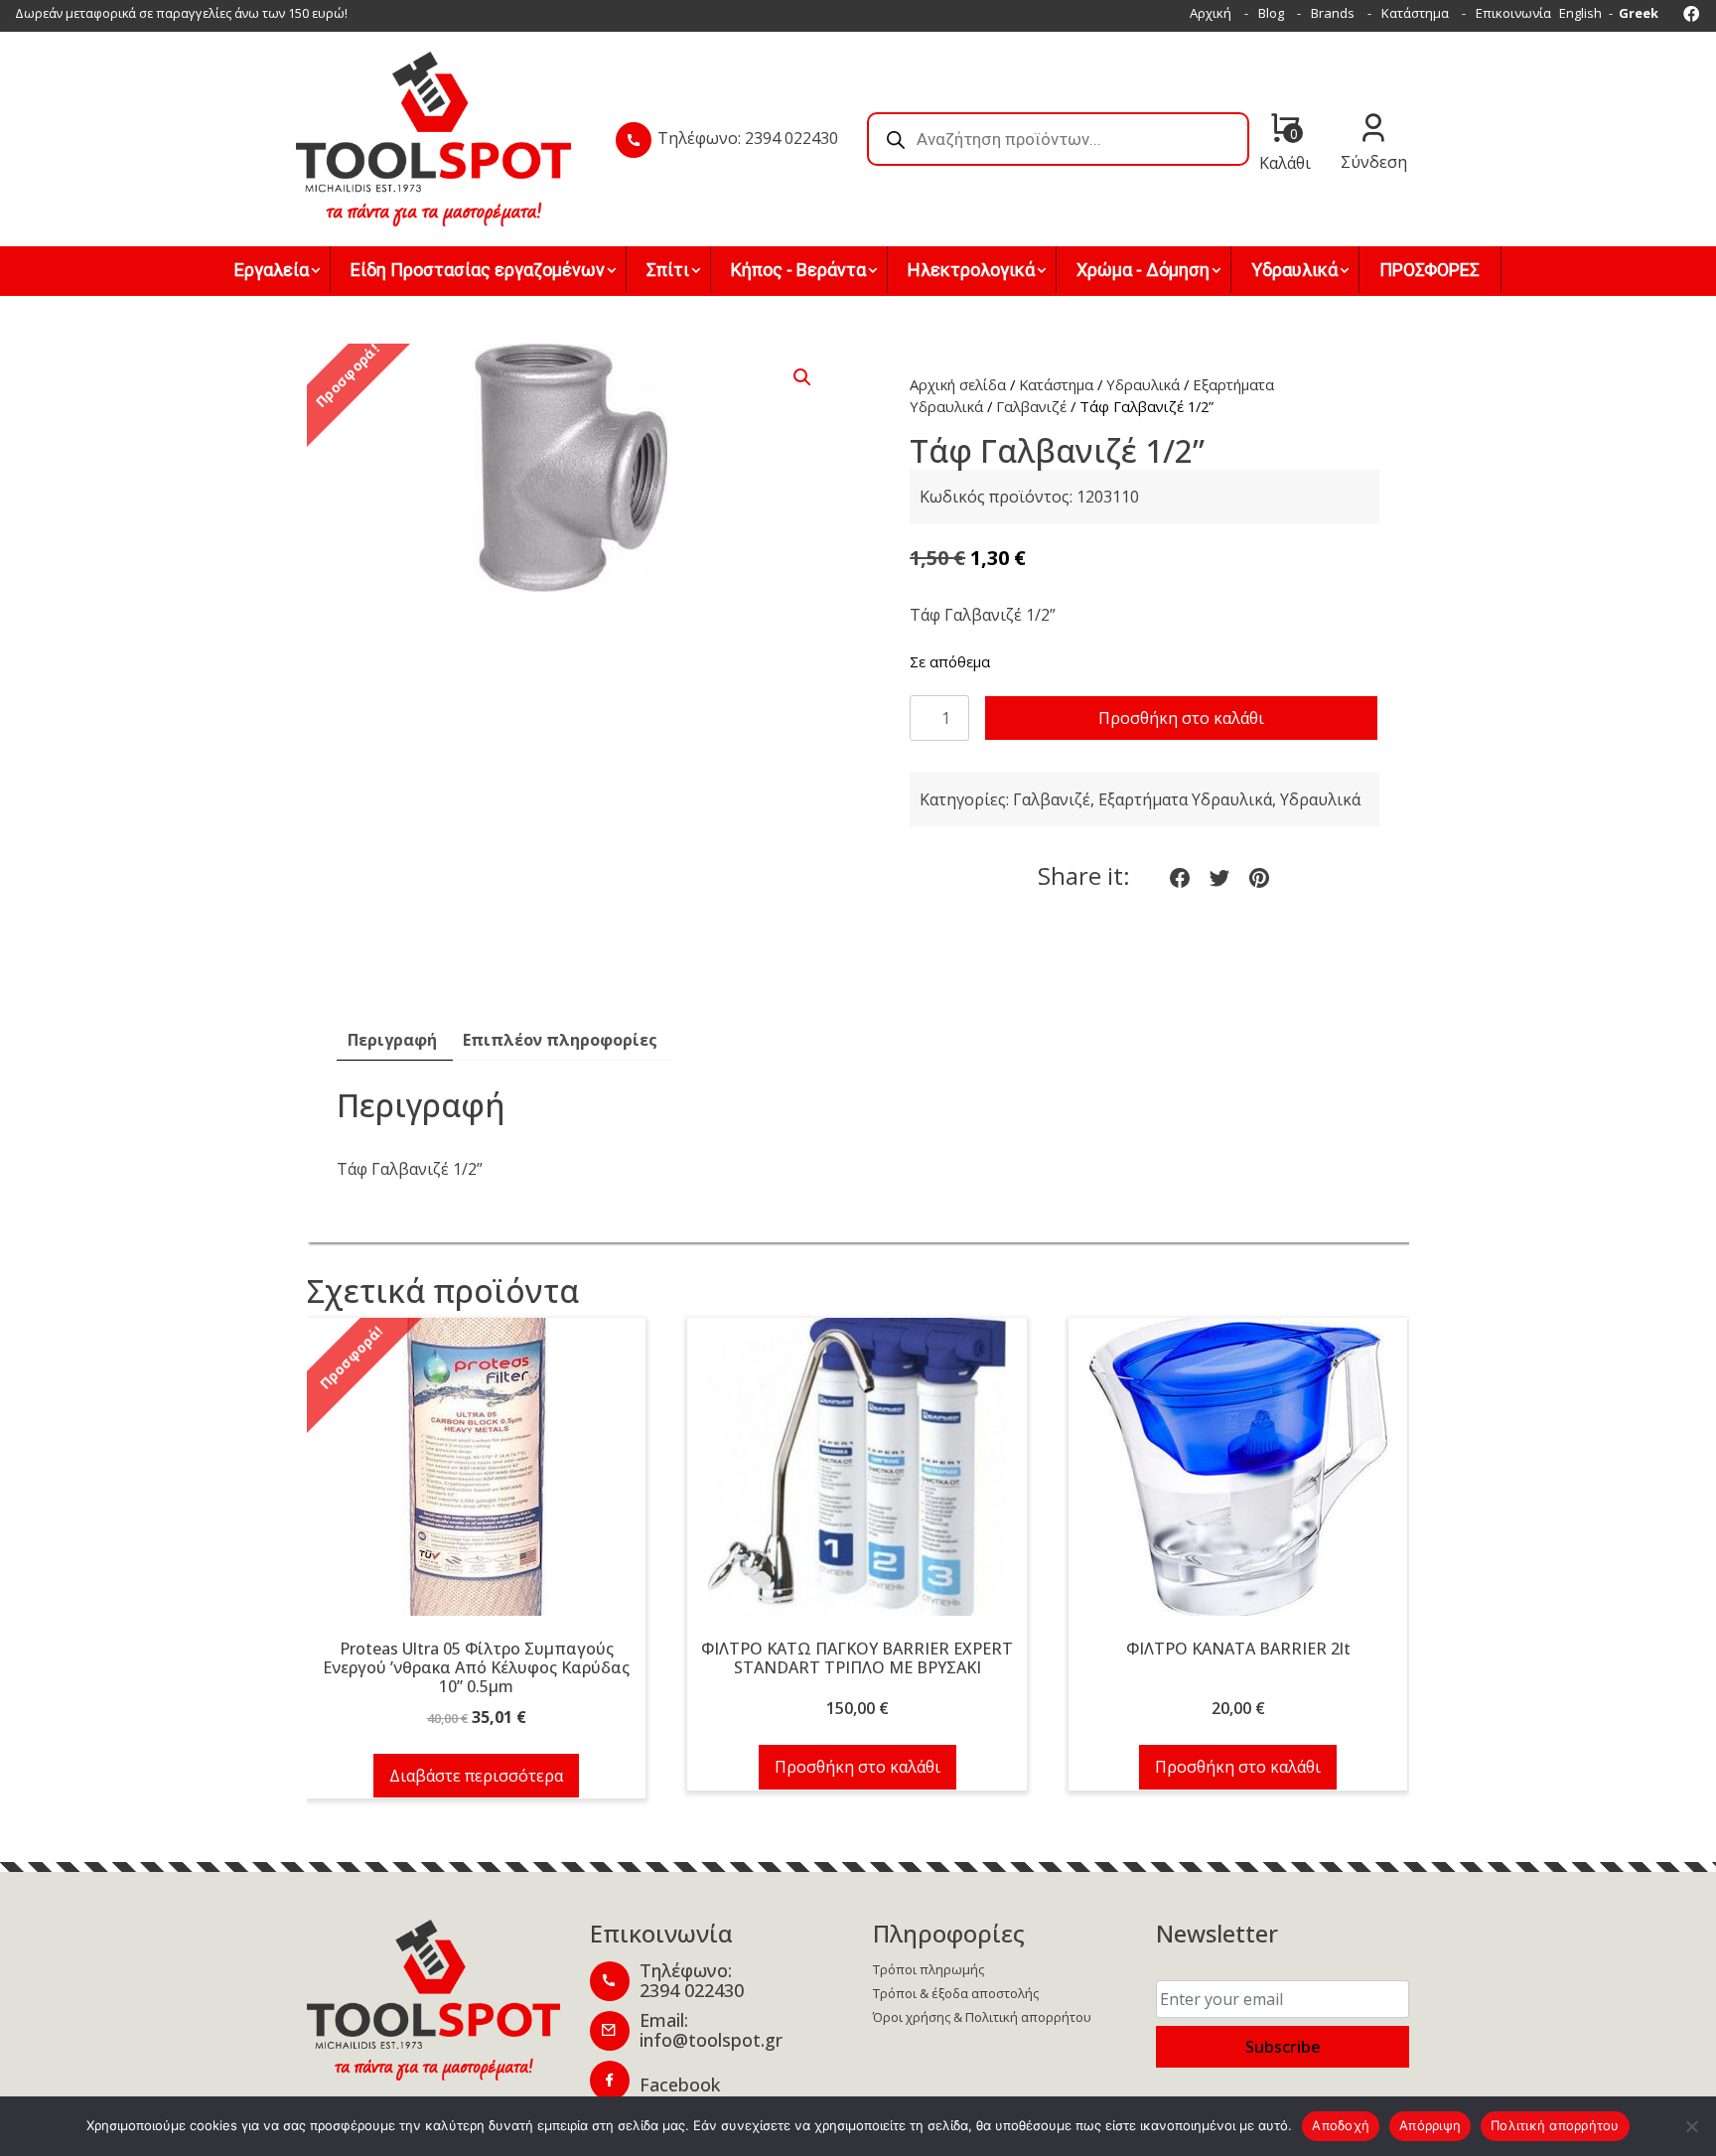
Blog (1271, 13)
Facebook (680, 2084)
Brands (1333, 13)
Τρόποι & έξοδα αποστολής (956, 1993)
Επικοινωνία (1513, 13)
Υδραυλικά (1143, 384)
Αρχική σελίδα (958, 384)
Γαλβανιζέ (1031, 406)
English (1580, 13)
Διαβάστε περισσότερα (476, 1776)
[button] (802, 377)
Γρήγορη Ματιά (477, 1479)
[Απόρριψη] (1691, 2126)
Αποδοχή (1341, 2125)
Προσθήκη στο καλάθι (1181, 718)
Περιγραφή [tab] (392, 1040)
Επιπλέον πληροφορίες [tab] (560, 1040)
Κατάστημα (1415, 13)
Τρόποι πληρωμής (929, 1969)
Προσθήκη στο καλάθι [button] (858, 1767)
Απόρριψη (1430, 2125)
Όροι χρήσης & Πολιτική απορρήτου (982, 2017)
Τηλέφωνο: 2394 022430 (748, 138)
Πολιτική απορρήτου (1555, 2125)
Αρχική (1211, 13)
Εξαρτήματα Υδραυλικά (1185, 799)
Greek (1639, 13)
